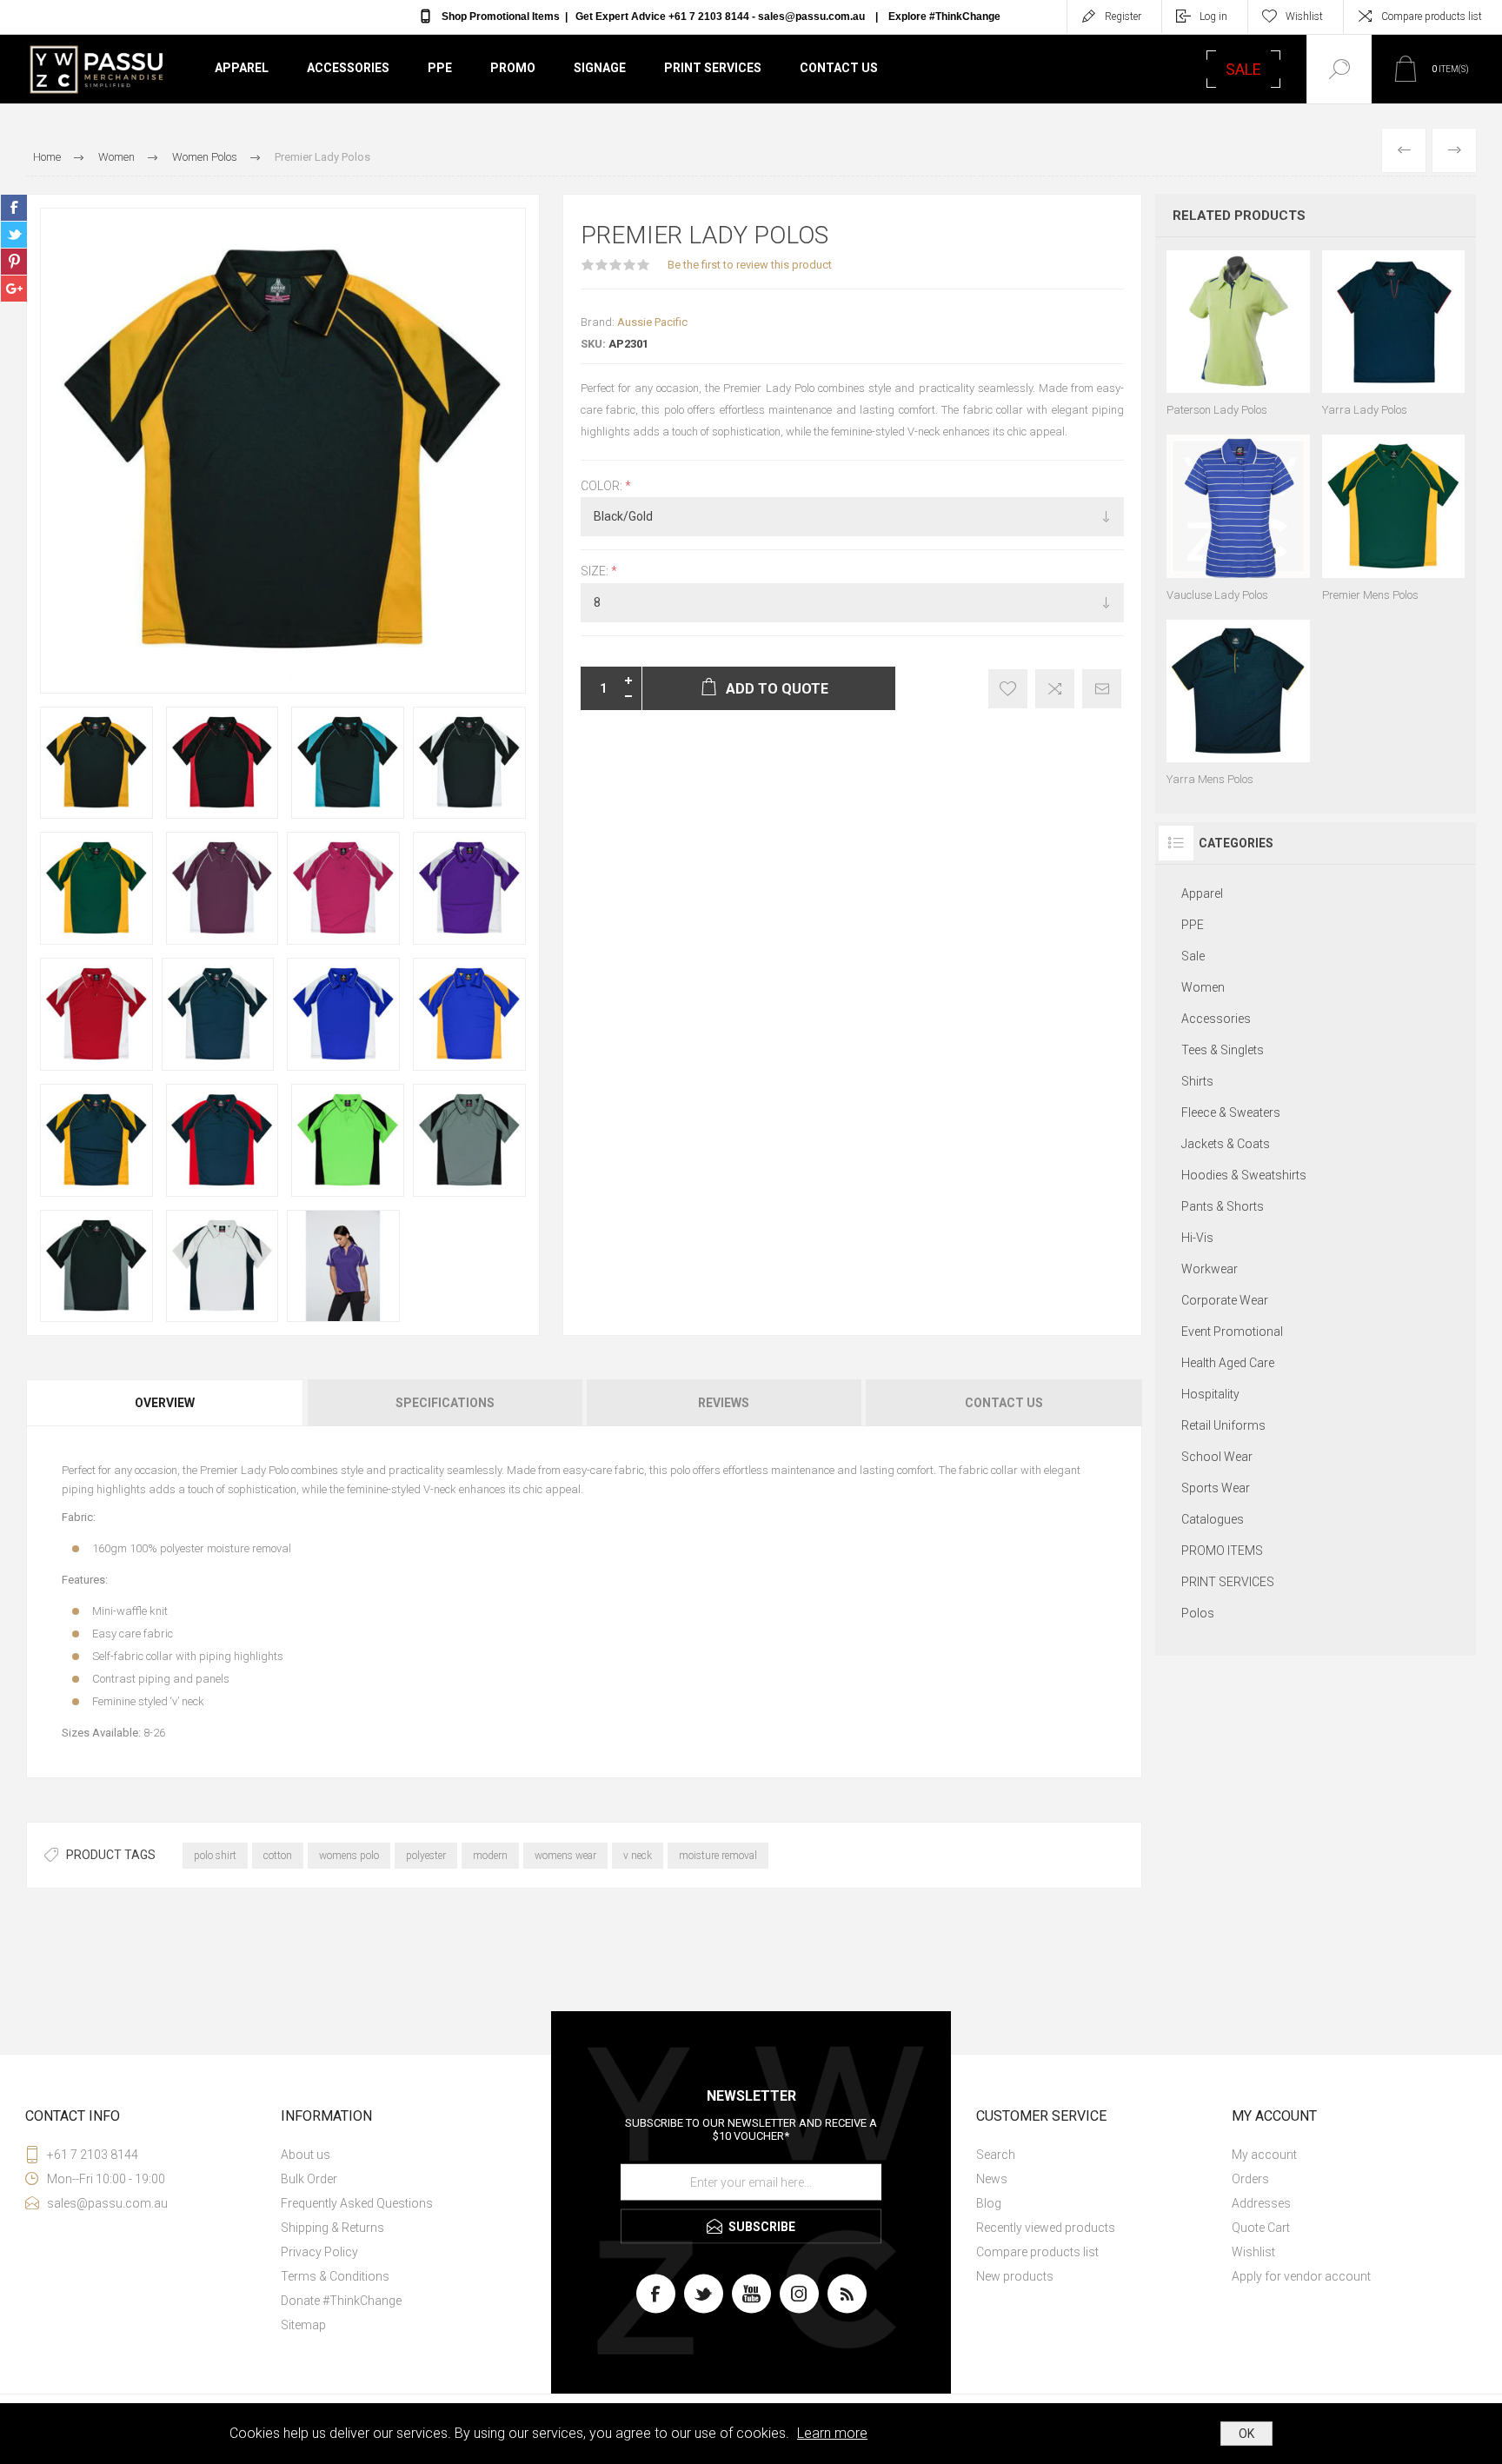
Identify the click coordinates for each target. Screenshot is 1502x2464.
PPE (440, 68)
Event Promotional (1232, 1332)
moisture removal (718, 1856)
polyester (426, 1856)
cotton (278, 1856)
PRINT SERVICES (1228, 1582)
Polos (1198, 1613)
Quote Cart (1261, 2228)
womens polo (349, 1856)
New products (1015, 2276)
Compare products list (1432, 17)
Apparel (242, 68)
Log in (1213, 17)
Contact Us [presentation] (1004, 1403)
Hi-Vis (1197, 1238)
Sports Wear (1216, 1488)
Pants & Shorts (1223, 1206)
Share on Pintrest (14, 262)
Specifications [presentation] (445, 1403)
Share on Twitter (14, 235)
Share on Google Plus (14, 289)
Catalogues (1213, 1519)
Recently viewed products (1046, 2228)
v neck (638, 1856)
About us (306, 2155)
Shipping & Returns (332, 2228)
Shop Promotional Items (501, 17)
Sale (1193, 956)
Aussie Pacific (652, 322)
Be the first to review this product (750, 265)
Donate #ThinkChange (341, 2301)
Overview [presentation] (165, 1403)
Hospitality (1210, 1394)
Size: (596, 572)
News (992, 2179)
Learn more (832, 2433)
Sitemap (303, 2325)
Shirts (1197, 1081)
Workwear (1210, 1269)
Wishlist (1253, 2252)
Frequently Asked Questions (357, 2203)
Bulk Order (309, 2179)
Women (1203, 987)
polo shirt (215, 1856)
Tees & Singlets (1223, 1050)
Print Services (713, 68)
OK (1246, 2434)
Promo (513, 68)
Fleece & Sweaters (1231, 1112)
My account (1264, 2155)
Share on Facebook (14, 208)
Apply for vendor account (1301, 2276)
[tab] (166, 1403)
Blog (989, 2203)
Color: (603, 486)
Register (1123, 17)
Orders (1250, 2179)
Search (996, 2155)
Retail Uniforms (1223, 1425)
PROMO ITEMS (1222, 1551)
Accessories (348, 68)
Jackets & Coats (1226, 1144)
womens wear (565, 1856)
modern (490, 1856)
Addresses (1261, 2203)
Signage (600, 68)
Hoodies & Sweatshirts (1244, 1175)
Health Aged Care (1228, 1363)
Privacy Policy (319, 2252)
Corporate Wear (1225, 1300)
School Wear (1217, 1457)
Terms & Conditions (335, 2276)
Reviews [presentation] (724, 1403)
